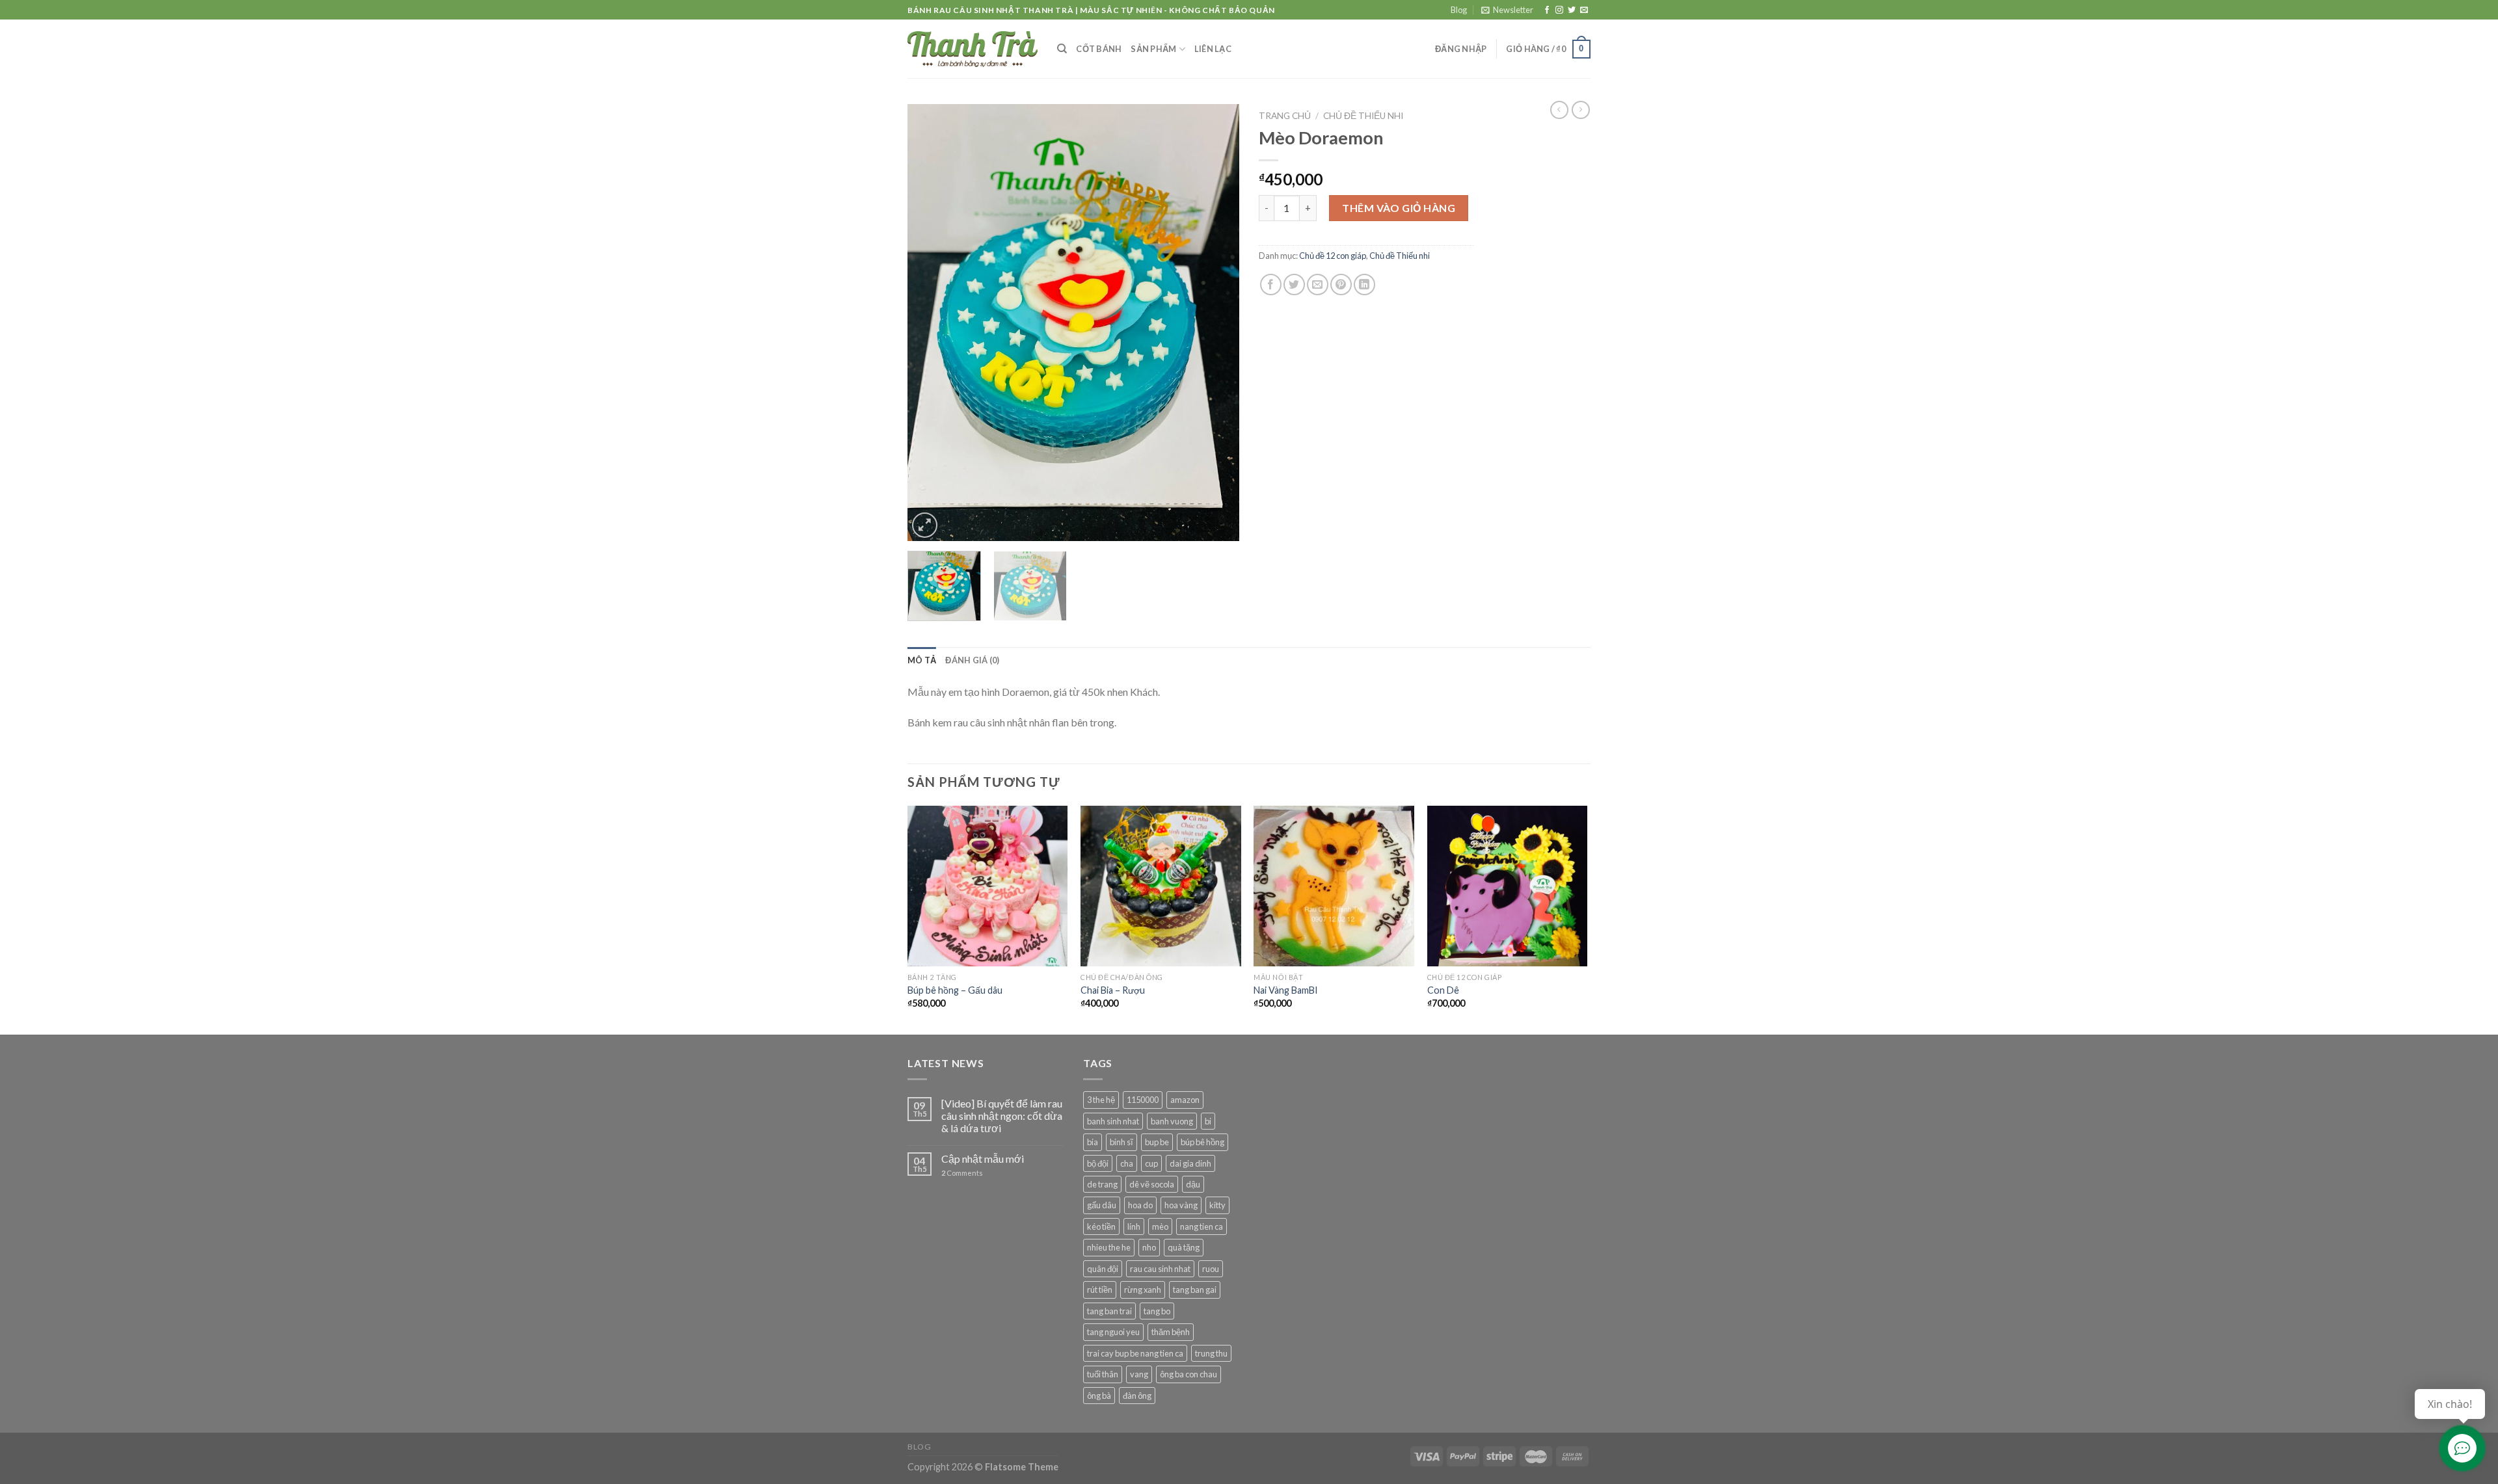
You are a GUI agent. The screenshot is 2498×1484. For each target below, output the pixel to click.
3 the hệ (1101, 1100)
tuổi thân (1103, 1374)
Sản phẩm (1153, 49)
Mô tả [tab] (922, 660)
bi (1208, 1121)
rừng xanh (1143, 1290)
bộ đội (1098, 1163)
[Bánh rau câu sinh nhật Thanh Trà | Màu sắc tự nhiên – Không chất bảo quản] (973, 49)
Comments (962, 1173)
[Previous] (930, 323)
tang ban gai (1195, 1290)
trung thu (1211, 1353)
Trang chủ (1285, 116)
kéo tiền (1101, 1226)
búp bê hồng (1202, 1142)
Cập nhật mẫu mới (983, 1159)
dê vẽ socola (1152, 1184)
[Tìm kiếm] (1062, 49)
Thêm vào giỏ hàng (1399, 208)
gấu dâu (1102, 1205)
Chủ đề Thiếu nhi (1363, 116)
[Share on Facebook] (1271, 285)
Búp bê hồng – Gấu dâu (955, 990)
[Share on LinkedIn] (1364, 285)
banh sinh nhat (1113, 1121)
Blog (1459, 10)
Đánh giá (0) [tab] (972, 660)
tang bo (1157, 1311)
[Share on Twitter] (1294, 285)
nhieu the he (1109, 1247)
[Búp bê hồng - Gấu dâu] (988, 886)
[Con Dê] (1508, 886)
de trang (1102, 1184)
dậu (1193, 1184)
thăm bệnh (1171, 1332)
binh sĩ (1121, 1142)
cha (1127, 1163)
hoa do (1140, 1205)
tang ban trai (1109, 1311)
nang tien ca (1202, 1226)
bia (1093, 1142)
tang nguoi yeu (1113, 1332)
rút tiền (1100, 1290)
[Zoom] (925, 525)
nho (1149, 1247)
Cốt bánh (1099, 49)
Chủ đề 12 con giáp (1333, 256)
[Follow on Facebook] (1547, 10)
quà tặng (1184, 1247)
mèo (1160, 1226)
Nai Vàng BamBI (1286, 990)
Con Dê (1443, 990)
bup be (1157, 1142)
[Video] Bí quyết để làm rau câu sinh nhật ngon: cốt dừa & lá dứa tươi (1002, 1116)
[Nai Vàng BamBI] (1334, 886)
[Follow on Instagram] (1559, 10)
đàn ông (1137, 1396)
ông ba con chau (1189, 1374)
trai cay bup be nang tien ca (1135, 1353)
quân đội (1103, 1269)
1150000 (1143, 1100)
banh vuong (1172, 1121)
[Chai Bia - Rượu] (1161, 886)
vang (1139, 1374)
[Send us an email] (1584, 10)
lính (1134, 1226)
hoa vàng (1181, 1205)
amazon (1185, 1100)
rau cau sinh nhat (1160, 1269)
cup (1151, 1163)
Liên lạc (1213, 49)
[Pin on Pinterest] (1341, 285)
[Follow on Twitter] (1572, 10)
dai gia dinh (1190, 1163)
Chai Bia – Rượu (1113, 990)
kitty (1217, 1205)
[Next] (1216, 323)
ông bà (1099, 1396)
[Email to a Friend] (1318, 285)
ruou (1211, 1269)
